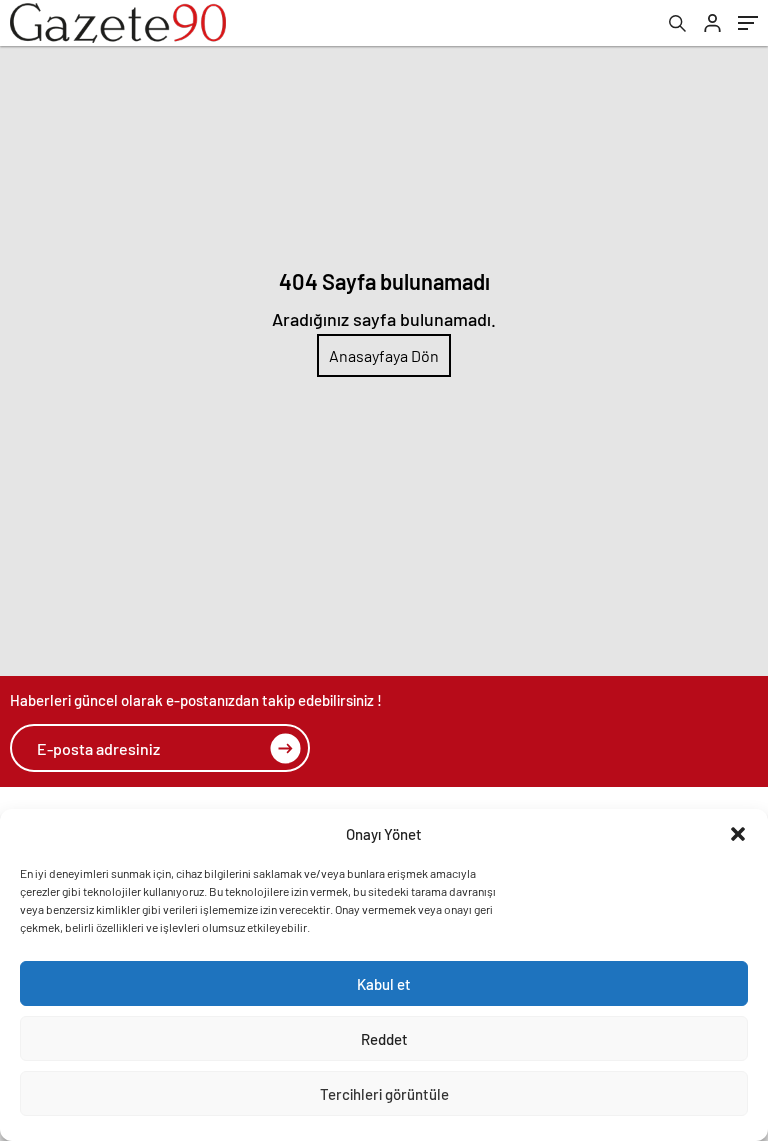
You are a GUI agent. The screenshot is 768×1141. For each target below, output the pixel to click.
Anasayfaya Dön (384, 355)
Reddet (384, 1039)
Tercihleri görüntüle (384, 1094)
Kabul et (384, 984)
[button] (738, 834)
